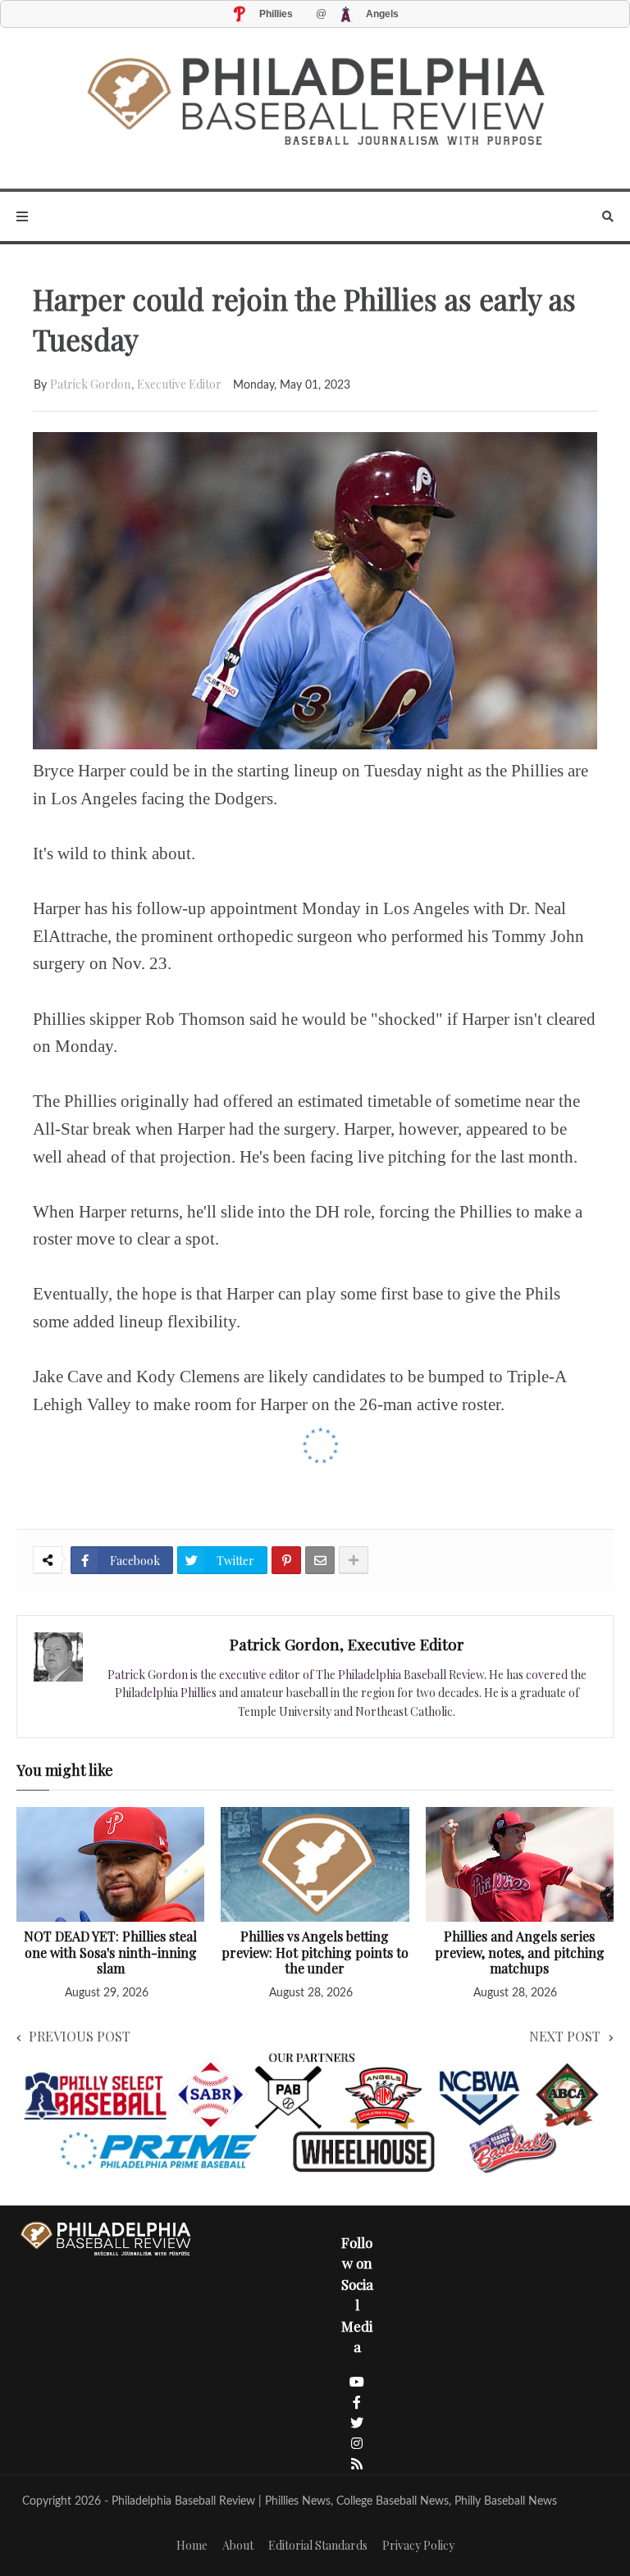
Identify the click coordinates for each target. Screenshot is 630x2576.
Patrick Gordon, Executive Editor (136, 384)
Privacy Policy (418, 2545)
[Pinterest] (286, 1560)
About (238, 2545)
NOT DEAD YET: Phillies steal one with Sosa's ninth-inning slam (110, 1952)
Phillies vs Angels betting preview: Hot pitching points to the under (315, 1952)
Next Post (565, 2036)
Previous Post (80, 2036)
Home (192, 2545)
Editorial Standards (318, 2545)
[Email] (320, 1560)
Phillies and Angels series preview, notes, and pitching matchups (520, 1952)
